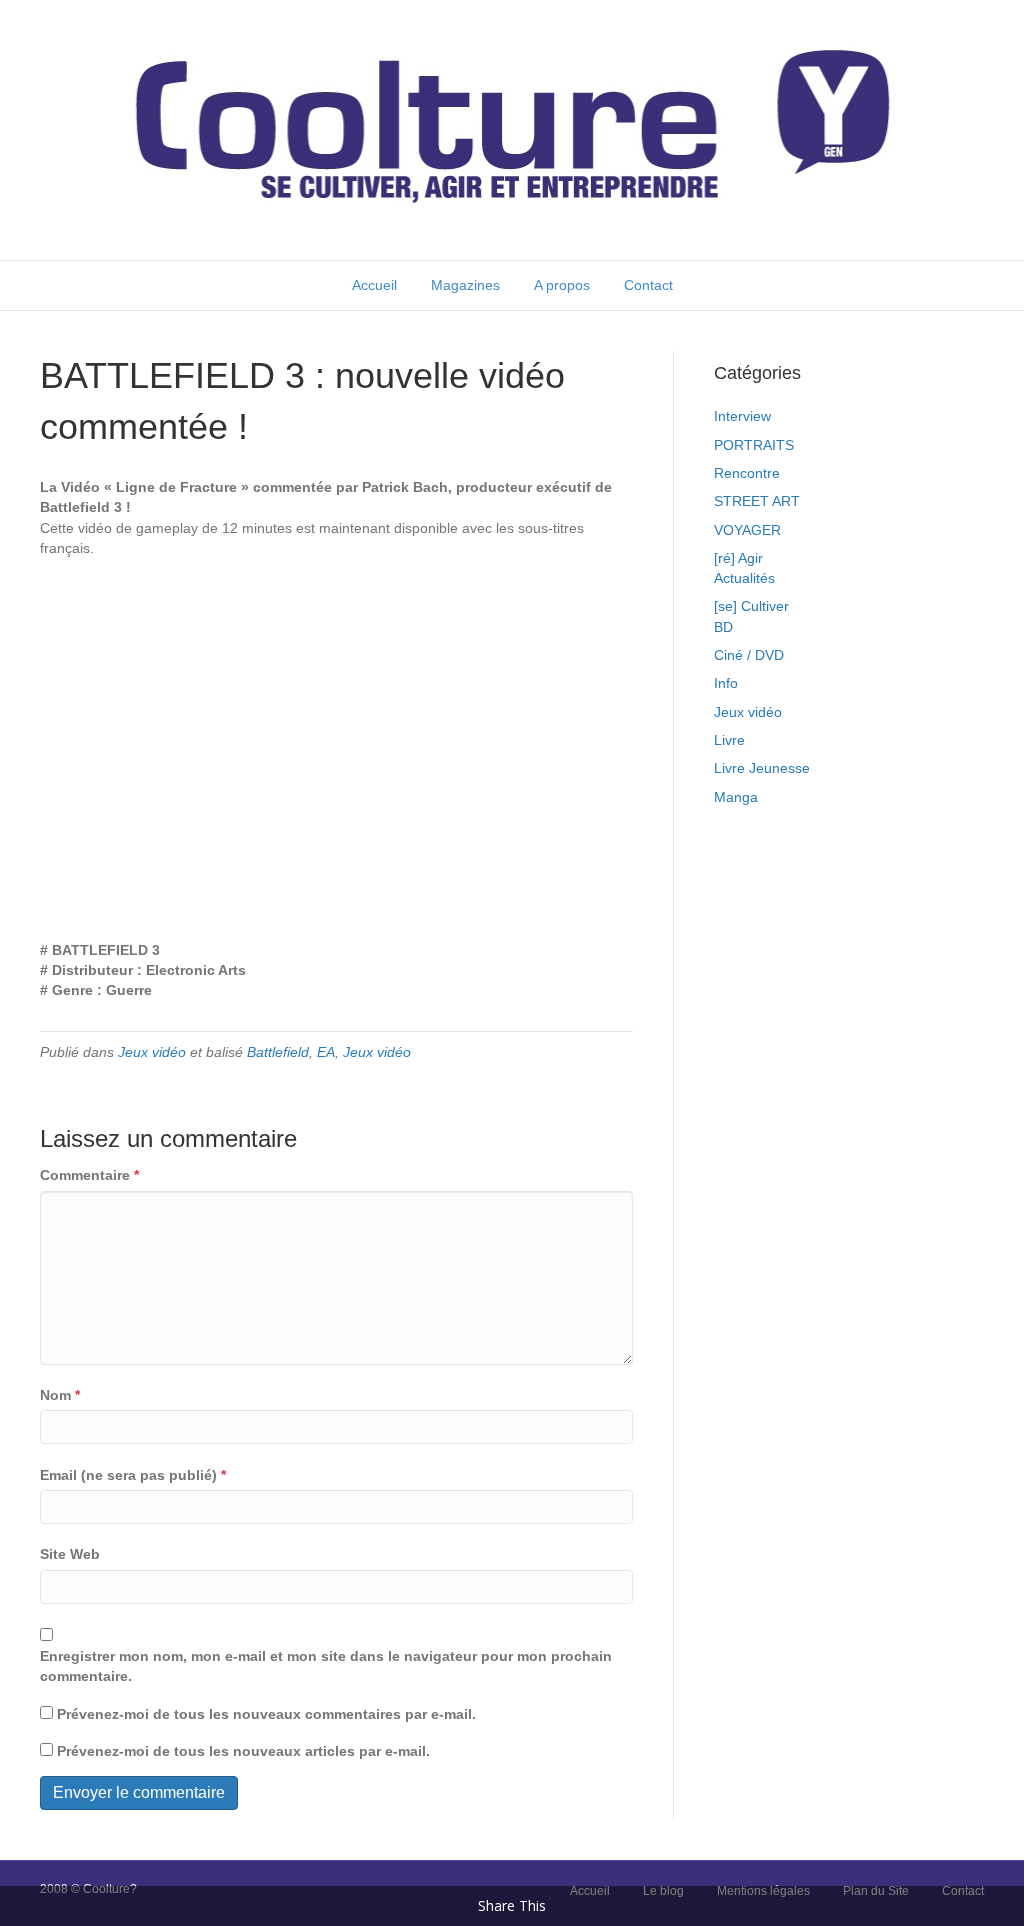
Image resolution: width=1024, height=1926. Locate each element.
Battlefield (278, 1052)
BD (723, 627)
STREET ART (757, 501)
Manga (736, 797)
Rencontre (747, 473)
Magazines (465, 285)
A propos (562, 285)
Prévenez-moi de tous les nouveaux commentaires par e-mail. (266, 1714)
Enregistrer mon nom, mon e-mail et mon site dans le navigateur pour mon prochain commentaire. (326, 1666)
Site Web (70, 1554)
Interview (742, 416)
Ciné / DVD (749, 655)
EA (326, 1052)
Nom (60, 1395)
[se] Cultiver (751, 606)
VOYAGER (747, 530)
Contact (648, 285)
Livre (729, 740)
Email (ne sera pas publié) (133, 1475)
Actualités (744, 578)
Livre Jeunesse (762, 768)
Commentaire (89, 1175)
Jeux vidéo (152, 1052)
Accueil (374, 285)
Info (726, 683)
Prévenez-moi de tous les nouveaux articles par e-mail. (243, 1751)
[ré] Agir (738, 558)
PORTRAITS (754, 445)
